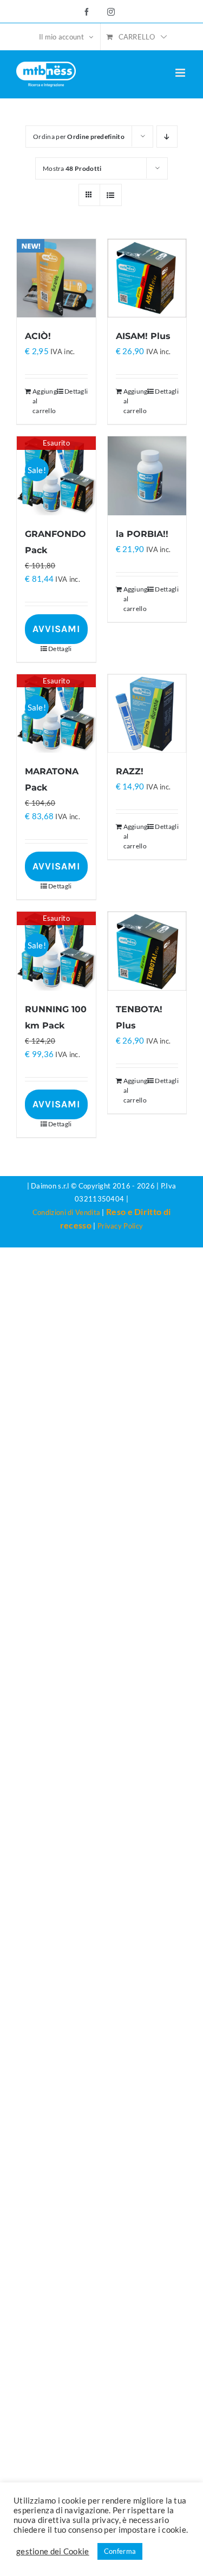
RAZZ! (130, 771)
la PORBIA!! (142, 534)
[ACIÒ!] (56, 278)
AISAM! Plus (143, 336)
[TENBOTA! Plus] (147, 951)
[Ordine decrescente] (167, 137)
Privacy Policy (120, 1226)
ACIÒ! (38, 336)
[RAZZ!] (147, 714)
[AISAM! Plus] (147, 278)
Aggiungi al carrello (44, 401)
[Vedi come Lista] (111, 195)
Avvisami (56, 629)
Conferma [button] (120, 2551)
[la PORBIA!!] (147, 476)
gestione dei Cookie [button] (53, 2551)
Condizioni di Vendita (66, 1212)
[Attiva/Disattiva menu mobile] (181, 73)
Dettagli (76, 391)
